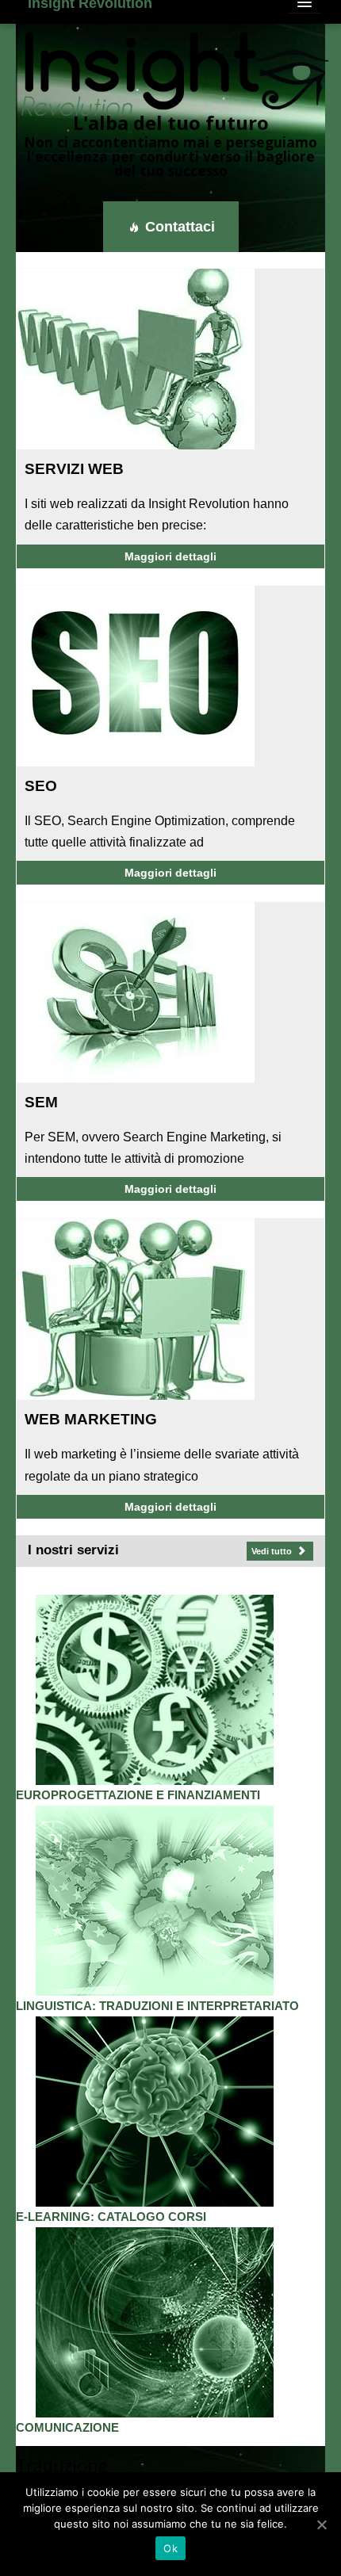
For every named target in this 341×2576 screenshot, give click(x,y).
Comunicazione (67, 2428)
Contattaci (178, 227)
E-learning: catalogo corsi (111, 2217)
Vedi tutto (273, 1551)
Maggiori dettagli (170, 556)
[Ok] (321, 2524)
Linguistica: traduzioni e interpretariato (157, 2006)
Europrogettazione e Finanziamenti (138, 1795)
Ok (170, 2548)
